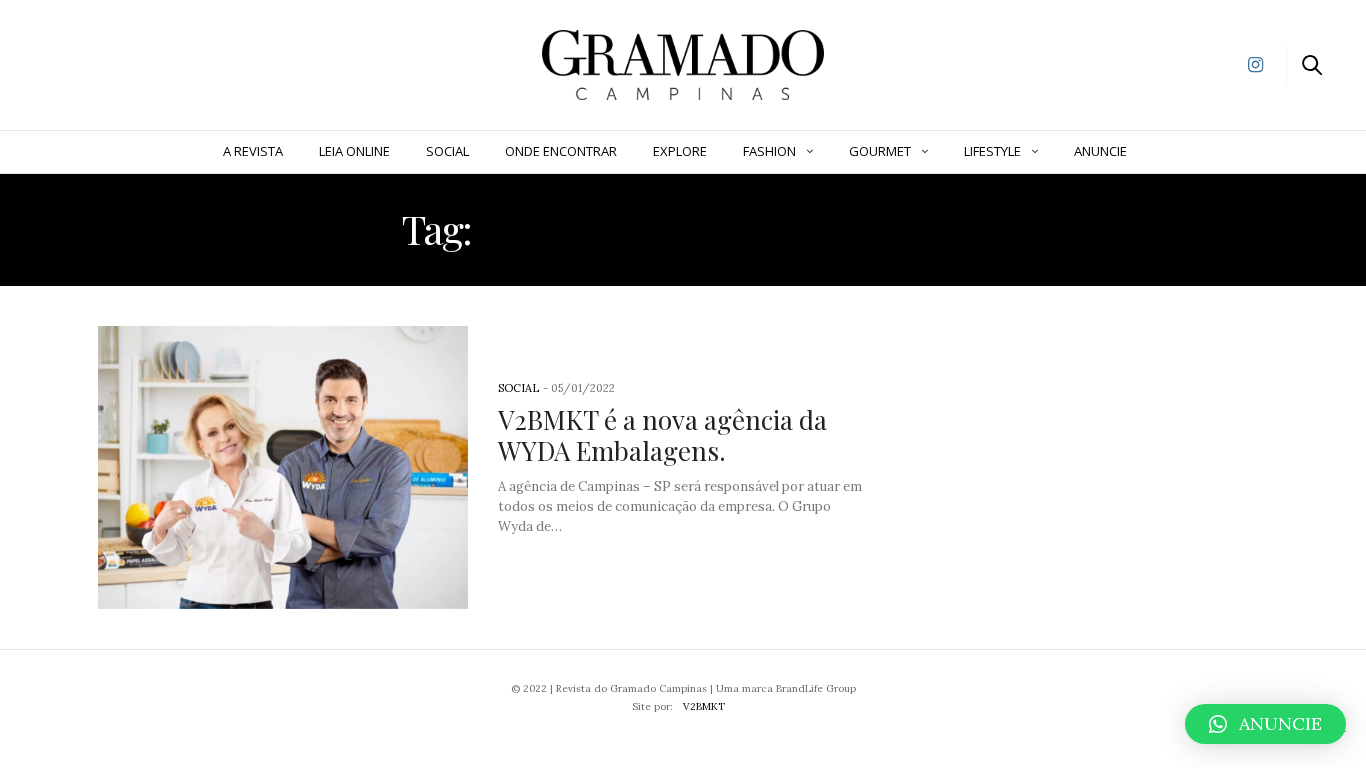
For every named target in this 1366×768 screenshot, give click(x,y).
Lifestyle (992, 151)
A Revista (253, 151)
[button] (1265, 724)
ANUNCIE (1100, 151)
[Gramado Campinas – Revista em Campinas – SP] (120, 63)
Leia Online (354, 151)
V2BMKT (704, 706)
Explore (680, 151)
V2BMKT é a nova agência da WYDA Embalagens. (662, 435)
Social (447, 151)
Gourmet (880, 151)
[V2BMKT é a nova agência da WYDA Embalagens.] (283, 468)
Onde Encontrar (561, 151)
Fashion (769, 151)
